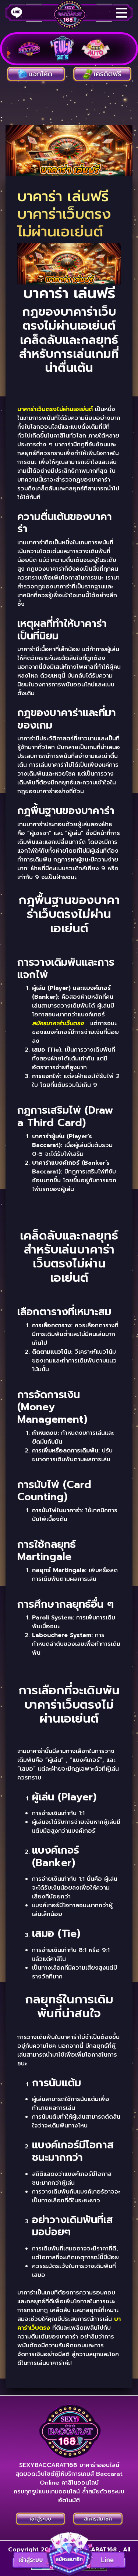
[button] (69, 2554)
